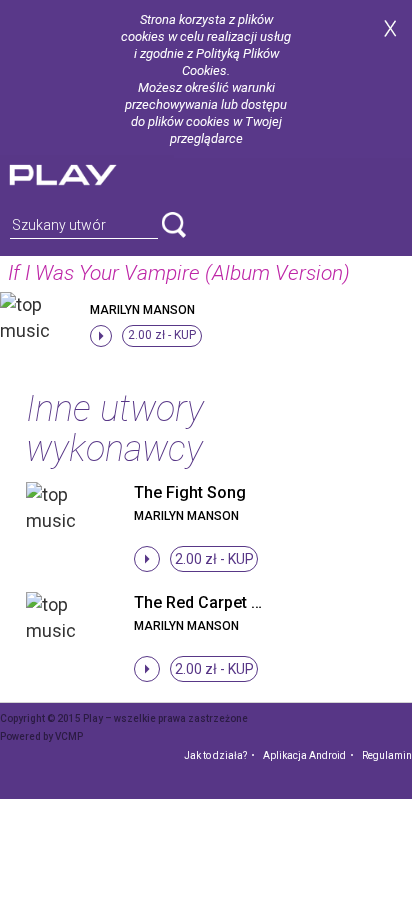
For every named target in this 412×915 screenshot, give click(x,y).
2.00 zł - (162, 335)
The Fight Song (190, 492)
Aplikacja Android (304, 755)
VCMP (69, 736)
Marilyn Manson (142, 310)
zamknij (390, 28)
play (87, 172)
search (174, 225)
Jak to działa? (215, 755)
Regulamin (387, 755)
